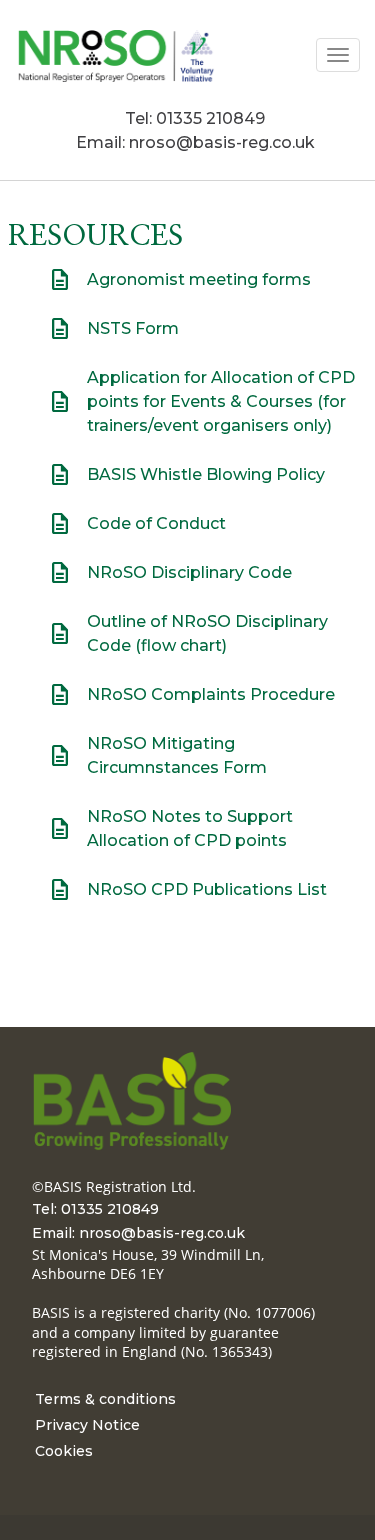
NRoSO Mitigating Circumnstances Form (177, 755)
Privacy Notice (87, 1425)
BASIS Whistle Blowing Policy (186, 475)
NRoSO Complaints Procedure (191, 695)
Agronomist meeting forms (179, 280)
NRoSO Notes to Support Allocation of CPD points (190, 828)
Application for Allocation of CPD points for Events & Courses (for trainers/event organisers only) (201, 401)
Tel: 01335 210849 (195, 118)
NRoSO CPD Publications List (207, 889)
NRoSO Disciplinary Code (170, 573)
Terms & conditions (105, 1399)
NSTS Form (113, 329)
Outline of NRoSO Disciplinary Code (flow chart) (188, 633)
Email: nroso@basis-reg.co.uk (195, 142)
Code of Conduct (137, 524)
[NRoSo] (115, 54)
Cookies (64, 1451)
